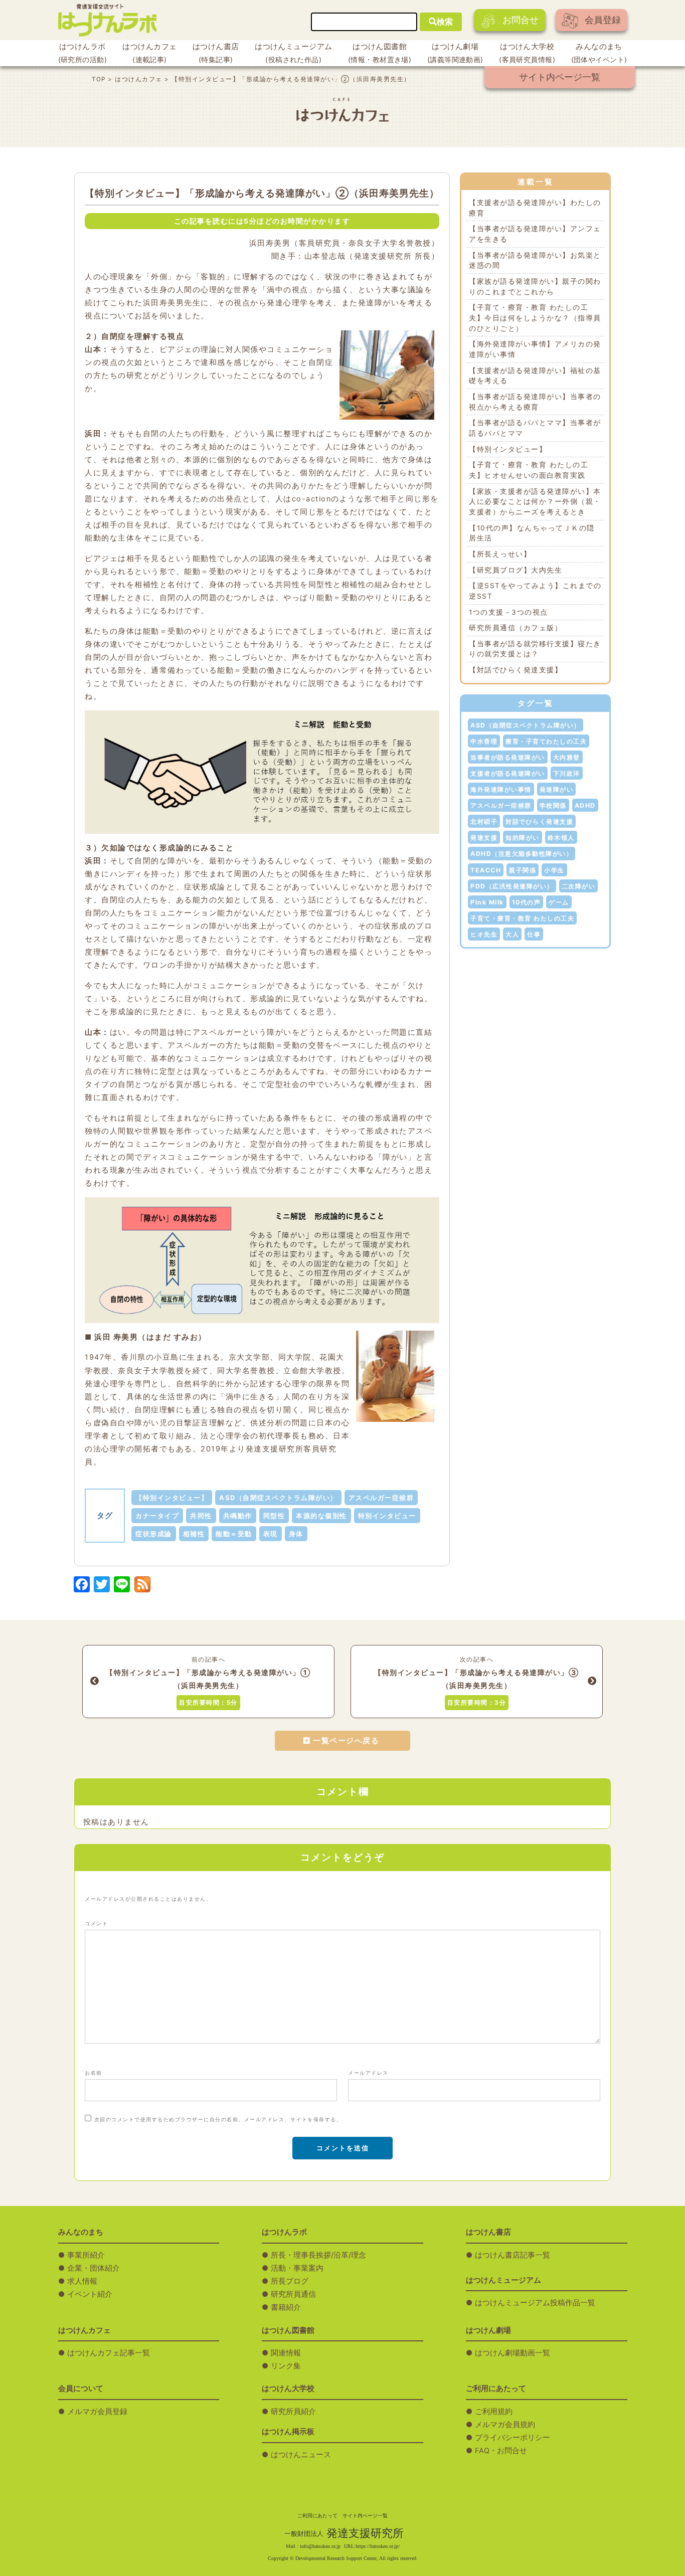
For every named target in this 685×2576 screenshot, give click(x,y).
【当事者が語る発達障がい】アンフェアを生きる (535, 234)
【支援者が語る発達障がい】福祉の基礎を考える (535, 376)
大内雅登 (567, 757)
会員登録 (603, 20)
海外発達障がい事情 (501, 789)
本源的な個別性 (321, 1516)
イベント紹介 (90, 2294)
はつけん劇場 (455, 53)
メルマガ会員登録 (97, 2412)
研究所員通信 (293, 2294)
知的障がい (523, 838)
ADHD (585, 805)
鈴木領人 (561, 838)
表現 (271, 1534)
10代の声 (527, 902)
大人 (512, 934)
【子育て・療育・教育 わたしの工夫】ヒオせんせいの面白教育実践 (529, 470)
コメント (96, 1923)
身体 (296, 1534)
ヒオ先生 (484, 934)
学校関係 (553, 805)
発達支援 (484, 838)
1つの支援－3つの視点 (508, 612)
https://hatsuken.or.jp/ (378, 2546)
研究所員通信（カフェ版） (516, 628)
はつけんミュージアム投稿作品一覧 (535, 2303)
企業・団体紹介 (94, 2268)
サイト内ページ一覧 (560, 77)
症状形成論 (154, 1534)
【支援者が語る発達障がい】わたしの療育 (535, 208)
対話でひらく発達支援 (539, 821)
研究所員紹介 (293, 2412)
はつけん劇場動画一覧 (512, 2353)
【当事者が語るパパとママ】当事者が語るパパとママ (535, 428)
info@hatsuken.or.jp (320, 2546)
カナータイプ (157, 1516)
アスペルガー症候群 (381, 1498)
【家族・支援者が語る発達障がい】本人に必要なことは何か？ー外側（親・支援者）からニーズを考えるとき (535, 502)
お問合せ (521, 20)
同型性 (274, 1516)
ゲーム (559, 902)
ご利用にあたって (317, 2516)
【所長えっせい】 (500, 554)
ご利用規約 (494, 2412)
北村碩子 (484, 821)
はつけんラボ (82, 53)
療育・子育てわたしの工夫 (546, 741)
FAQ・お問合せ (501, 2451)
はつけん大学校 (527, 53)
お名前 (94, 2073)
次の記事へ (476, 1681)
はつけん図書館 (380, 53)
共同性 (201, 1516)
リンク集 (286, 2366)
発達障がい (557, 789)
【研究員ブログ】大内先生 (516, 570)
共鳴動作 (238, 1516)
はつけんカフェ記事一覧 (109, 2353)
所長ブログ (290, 2281)
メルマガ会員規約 (505, 2425)
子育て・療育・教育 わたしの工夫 (522, 918)
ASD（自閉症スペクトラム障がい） (278, 1498)
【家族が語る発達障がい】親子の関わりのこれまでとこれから (535, 287)
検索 (445, 22)
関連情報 (286, 2353)
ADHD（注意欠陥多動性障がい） (522, 854)
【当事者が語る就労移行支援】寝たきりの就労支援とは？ (535, 649)
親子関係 (523, 870)
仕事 (534, 934)
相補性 (194, 1534)
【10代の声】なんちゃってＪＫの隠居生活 (532, 533)
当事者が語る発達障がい (508, 757)
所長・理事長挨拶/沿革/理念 (318, 2255)
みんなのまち (599, 53)
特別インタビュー (387, 1516)
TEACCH (486, 870)
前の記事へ (208, 1681)
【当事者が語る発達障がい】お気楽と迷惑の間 (535, 260)
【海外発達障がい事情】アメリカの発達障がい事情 (535, 349)
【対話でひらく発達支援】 (516, 670)
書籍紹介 (286, 2307)
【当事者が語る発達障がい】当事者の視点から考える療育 (535, 402)
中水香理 (484, 741)
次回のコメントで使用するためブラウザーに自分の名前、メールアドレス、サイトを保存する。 (218, 2119)
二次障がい (579, 886)
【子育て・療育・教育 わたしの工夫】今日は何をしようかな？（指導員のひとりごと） (535, 318)
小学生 (554, 870)
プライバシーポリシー (512, 2438)
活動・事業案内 (297, 2268)
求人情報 (82, 2281)
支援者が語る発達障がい (508, 773)
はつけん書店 (216, 53)
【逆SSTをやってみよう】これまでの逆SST (535, 591)
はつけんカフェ (149, 53)
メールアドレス (368, 2073)
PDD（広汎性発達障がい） (512, 886)
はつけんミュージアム (293, 53)
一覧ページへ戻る (346, 1741)
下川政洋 (567, 773)
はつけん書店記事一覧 (512, 2255)
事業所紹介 (86, 2255)
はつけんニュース (301, 2455)
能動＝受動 (234, 1534)
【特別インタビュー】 (172, 1498)
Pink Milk (487, 902)
